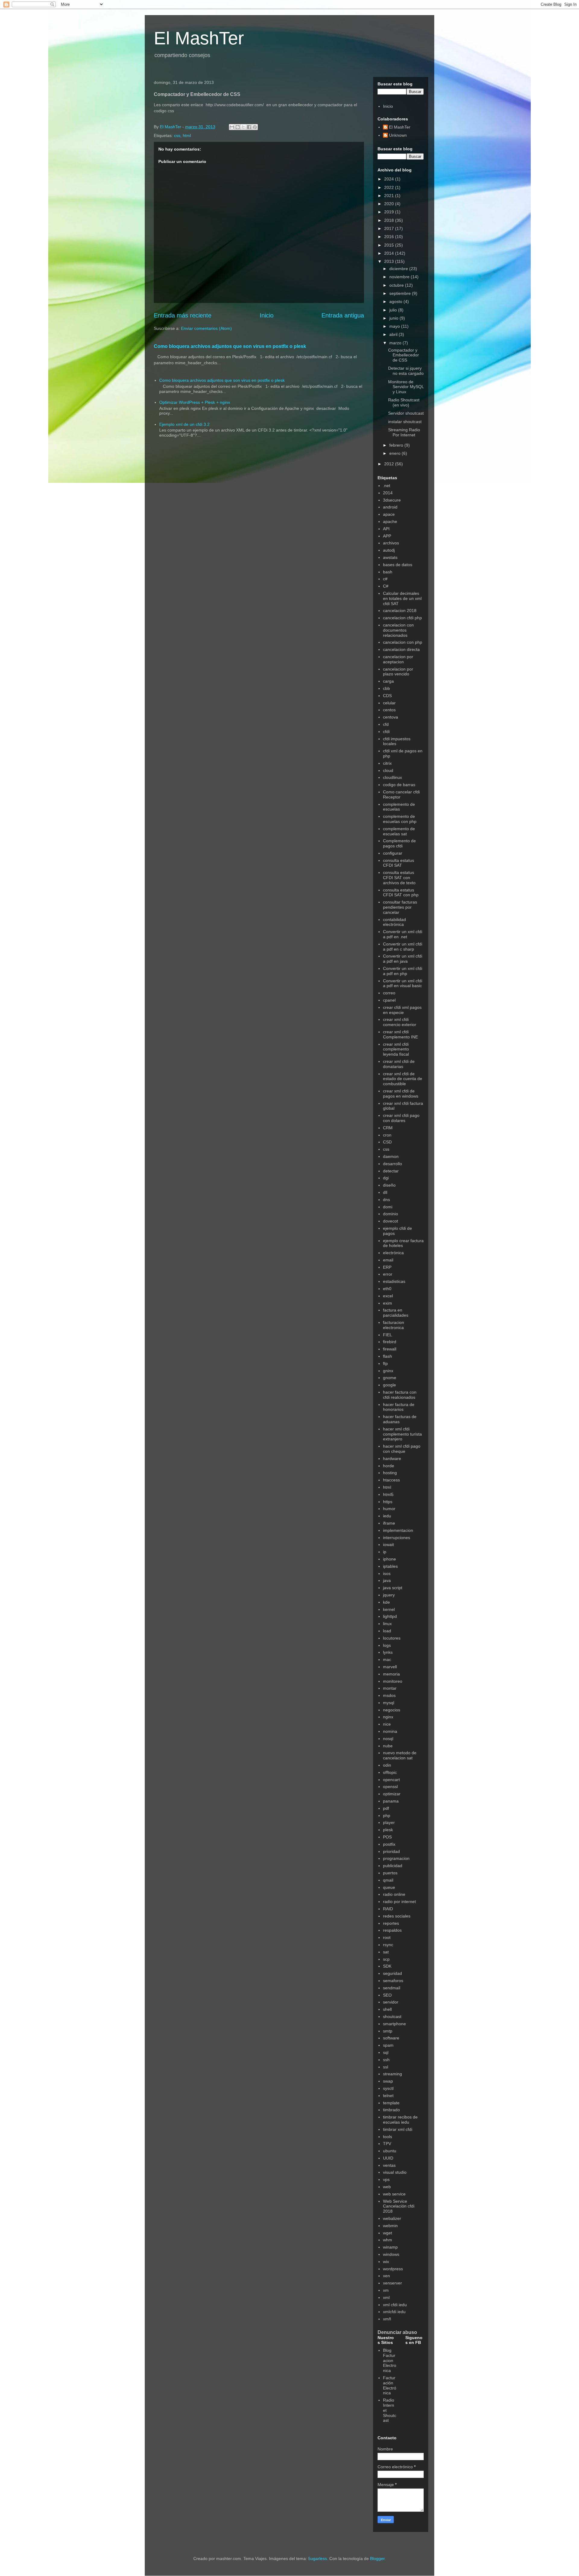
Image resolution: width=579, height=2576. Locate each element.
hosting (390, 1473)
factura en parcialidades (396, 1313)
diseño (389, 1185)
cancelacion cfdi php (402, 618)
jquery (389, 1595)
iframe (389, 1523)
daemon (391, 1156)
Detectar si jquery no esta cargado (406, 371)
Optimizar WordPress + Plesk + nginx (195, 402)
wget (388, 2233)
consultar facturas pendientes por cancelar (400, 907)
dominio (391, 1214)
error (388, 1274)
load (387, 1631)
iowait (388, 1545)
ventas (389, 2165)
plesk (388, 1830)
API (386, 529)
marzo (396, 343)
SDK (387, 1966)
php (387, 1816)
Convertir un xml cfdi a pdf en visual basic (403, 983)
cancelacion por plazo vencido (398, 672)
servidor (391, 2002)
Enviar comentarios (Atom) (206, 328)
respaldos (392, 1930)
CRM (388, 1128)
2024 (390, 179)
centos (389, 710)
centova (391, 717)
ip (385, 1552)
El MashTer (199, 38)
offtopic (390, 1772)
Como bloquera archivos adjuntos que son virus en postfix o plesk (230, 346)
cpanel (389, 1000)
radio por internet (399, 1902)
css (177, 135)
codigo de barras (399, 785)
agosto (396, 301)
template (391, 2103)
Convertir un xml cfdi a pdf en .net (403, 934)
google (389, 1385)
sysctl (388, 2088)
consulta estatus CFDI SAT (399, 863)
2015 (390, 245)
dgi (386, 1178)
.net (387, 486)
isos (387, 1573)
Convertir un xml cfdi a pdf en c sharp (403, 947)
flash (388, 1356)
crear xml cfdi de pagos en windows (401, 1094)
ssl (386, 2067)
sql (386, 2052)
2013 (390, 261)
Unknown (398, 135)
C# (386, 586)
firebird (390, 1342)
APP (387, 536)
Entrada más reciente (183, 315)
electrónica (393, 1253)
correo (389, 993)
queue (389, 1887)
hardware (392, 1459)
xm (386, 2290)
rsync (388, 1945)
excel (388, 1296)
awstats (390, 557)
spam (388, 2045)
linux (387, 1624)
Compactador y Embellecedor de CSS (403, 355)
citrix (387, 763)
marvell (390, 1667)
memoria (391, 1674)
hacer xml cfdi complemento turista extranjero (402, 1434)
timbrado (391, 2110)
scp (386, 1959)
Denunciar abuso (397, 2332)
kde (386, 1602)
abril (394, 334)
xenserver (392, 2283)
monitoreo (393, 1681)
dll (385, 1192)
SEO (387, 1995)
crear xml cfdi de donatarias (399, 1064)
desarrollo (392, 1164)
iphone (389, 1559)
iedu (387, 1516)
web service (394, 2194)
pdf (386, 1808)
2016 (390, 237)
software (391, 2038)
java (387, 1580)
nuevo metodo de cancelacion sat (400, 1755)
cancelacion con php (403, 642)
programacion (396, 1858)
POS (387, 1837)
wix (386, 2262)
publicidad (393, 1866)
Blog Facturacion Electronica (390, 2360)
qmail (388, 1880)
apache (390, 521)
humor (389, 1509)
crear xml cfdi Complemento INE (400, 1034)
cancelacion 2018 (400, 611)
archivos (391, 543)
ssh (386, 2060)
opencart (391, 1780)
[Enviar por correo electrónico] (232, 127)
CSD (387, 1142)
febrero (397, 445)
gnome (390, 1378)
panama (391, 1801)
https (388, 1502)
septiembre (401, 293)
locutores (392, 1638)
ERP (387, 1267)
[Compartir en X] (243, 127)
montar (390, 1688)
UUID (388, 2158)
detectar (391, 1171)
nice (387, 1724)
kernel (389, 1609)
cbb (386, 688)
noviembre (400, 277)
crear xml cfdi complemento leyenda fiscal (396, 1049)
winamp (390, 2247)
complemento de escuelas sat (399, 831)
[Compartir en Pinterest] (255, 127)
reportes (391, 1923)
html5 (388, 1494)
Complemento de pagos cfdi (399, 843)
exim (388, 1303)
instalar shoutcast (405, 422)
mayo (395, 326)
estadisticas (394, 1281)
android (390, 507)
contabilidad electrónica (394, 922)
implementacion (398, 1530)
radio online (394, 1894)
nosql (388, 1739)
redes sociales (397, 1916)
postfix (389, 1844)
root (387, 1937)
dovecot (391, 1221)
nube (388, 1746)
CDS (387, 696)
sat (386, 1952)
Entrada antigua (343, 315)
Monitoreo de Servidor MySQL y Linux (406, 387)
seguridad (392, 1973)
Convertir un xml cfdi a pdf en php (403, 971)
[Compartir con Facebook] (249, 127)
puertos (390, 1873)
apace (389, 514)
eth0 (387, 1289)
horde (389, 1466)
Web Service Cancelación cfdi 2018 (399, 2206)
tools (388, 2137)
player (389, 1822)
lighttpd (390, 1616)
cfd (386, 724)
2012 (390, 464)
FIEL (388, 1335)
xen (386, 2276)
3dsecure (392, 500)
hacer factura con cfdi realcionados (400, 1395)
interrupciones (397, 1538)
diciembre (399, 269)
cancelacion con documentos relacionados (398, 630)
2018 (390, 220)
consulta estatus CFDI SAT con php (401, 893)
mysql (389, 1703)
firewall (390, 1349)
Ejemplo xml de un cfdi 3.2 (184, 424)
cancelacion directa (401, 649)
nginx (388, 1717)
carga (388, 681)
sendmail (392, 1988)
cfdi (386, 732)
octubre (397, 285)
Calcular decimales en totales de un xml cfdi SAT (402, 598)
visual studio (395, 2172)
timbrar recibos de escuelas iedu (400, 2120)
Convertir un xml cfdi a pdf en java (403, 959)
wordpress (393, 2269)
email (388, 1260)
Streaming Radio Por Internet (404, 432)
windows (391, 2254)
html (187, 135)
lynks (388, 1652)
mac (387, 1659)
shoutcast (392, 2016)
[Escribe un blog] (238, 127)
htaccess (391, 1480)
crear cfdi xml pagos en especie (402, 1010)
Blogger (377, 2558)
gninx (388, 1371)
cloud (388, 770)
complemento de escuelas (399, 807)
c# (385, 579)
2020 (390, 204)
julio (394, 310)
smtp (388, 2031)
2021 (390, 196)
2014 (390, 253)
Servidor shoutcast (406, 413)
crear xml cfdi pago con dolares (401, 1118)
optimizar (392, 1794)
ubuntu (390, 2151)
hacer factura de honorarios (399, 1407)
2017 (390, 228)
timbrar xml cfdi (398, 2129)
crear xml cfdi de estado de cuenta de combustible (403, 1079)
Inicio (267, 315)
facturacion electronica (394, 1325)
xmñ (387, 2319)
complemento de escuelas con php (400, 819)
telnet (388, 2096)
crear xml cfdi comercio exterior (400, 1022)
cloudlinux (392, 777)
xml (386, 2297)
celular (389, 703)
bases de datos (398, 565)
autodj (389, 550)
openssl (390, 1787)
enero (395, 453)
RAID (388, 1909)
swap (388, 2081)
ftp (385, 1363)
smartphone (394, 2024)
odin (387, 1765)
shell (387, 2009)
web (387, 2187)
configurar (393, 853)
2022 (390, 187)
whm (388, 2240)
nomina (390, 1731)
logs (387, 1645)
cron (387, 1135)
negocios (392, 1710)
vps (386, 2179)
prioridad (391, 1851)
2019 (390, 212)
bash (388, 572)
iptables (390, 1566)
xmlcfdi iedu (394, 2312)
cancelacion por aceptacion (398, 659)
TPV (387, 2144)
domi (388, 1207)
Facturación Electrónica (390, 2385)
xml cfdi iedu (395, 2305)
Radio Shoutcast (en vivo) (404, 402)
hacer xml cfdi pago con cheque (402, 1449)
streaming (392, 2074)
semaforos (393, 1981)
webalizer (392, 2218)
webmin (390, 2226)
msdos (389, 1695)
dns (386, 1200)
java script (393, 1588)
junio (394, 318)
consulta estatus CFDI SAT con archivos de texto (399, 878)
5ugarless (318, 2558)
